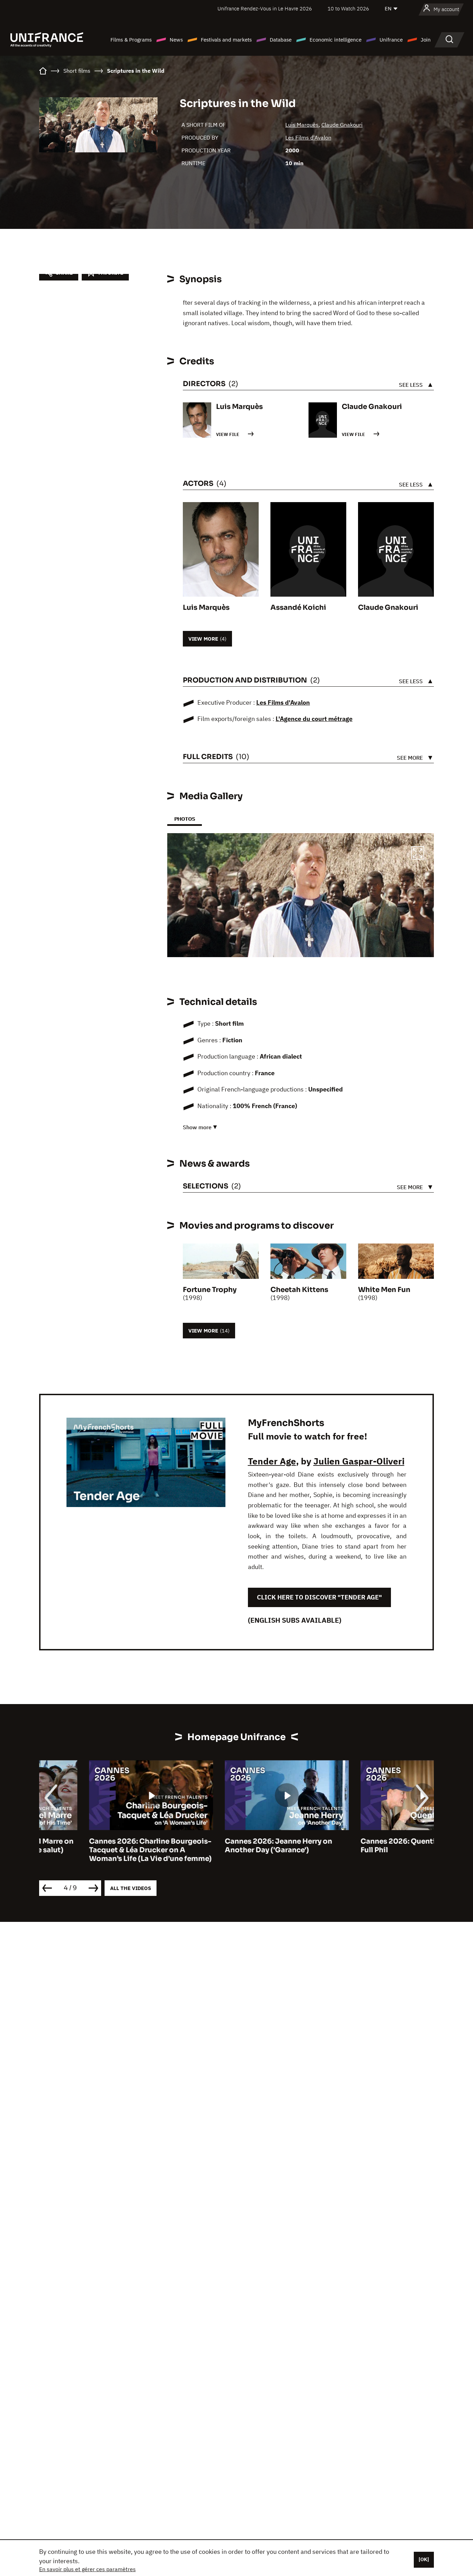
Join (426, 40)
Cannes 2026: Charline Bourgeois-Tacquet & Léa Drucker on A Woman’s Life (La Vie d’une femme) (100, 1850)
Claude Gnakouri (342, 125)
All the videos (131, 1888)
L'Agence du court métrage (314, 719)
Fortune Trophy (210, 1290)
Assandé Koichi (298, 608)
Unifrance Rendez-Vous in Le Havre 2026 (265, 8)
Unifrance (391, 40)
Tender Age (272, 1461)
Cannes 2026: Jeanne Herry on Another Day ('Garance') (229, 1846)
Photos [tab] (185, 819)
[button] (418, 854)
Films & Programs (131, 40)
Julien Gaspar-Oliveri (359, 1461)
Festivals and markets (226, 40)
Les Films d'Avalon (308, 137)
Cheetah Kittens (299, 1290)
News (176, 40)
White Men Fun (384, 1290)
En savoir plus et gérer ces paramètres (87, 2569)
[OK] (424, 2559)
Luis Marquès (302, 125)
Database (281, 40)
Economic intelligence (336, 40)
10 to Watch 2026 (348, 8)
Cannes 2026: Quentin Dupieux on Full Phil (371, 1846)
